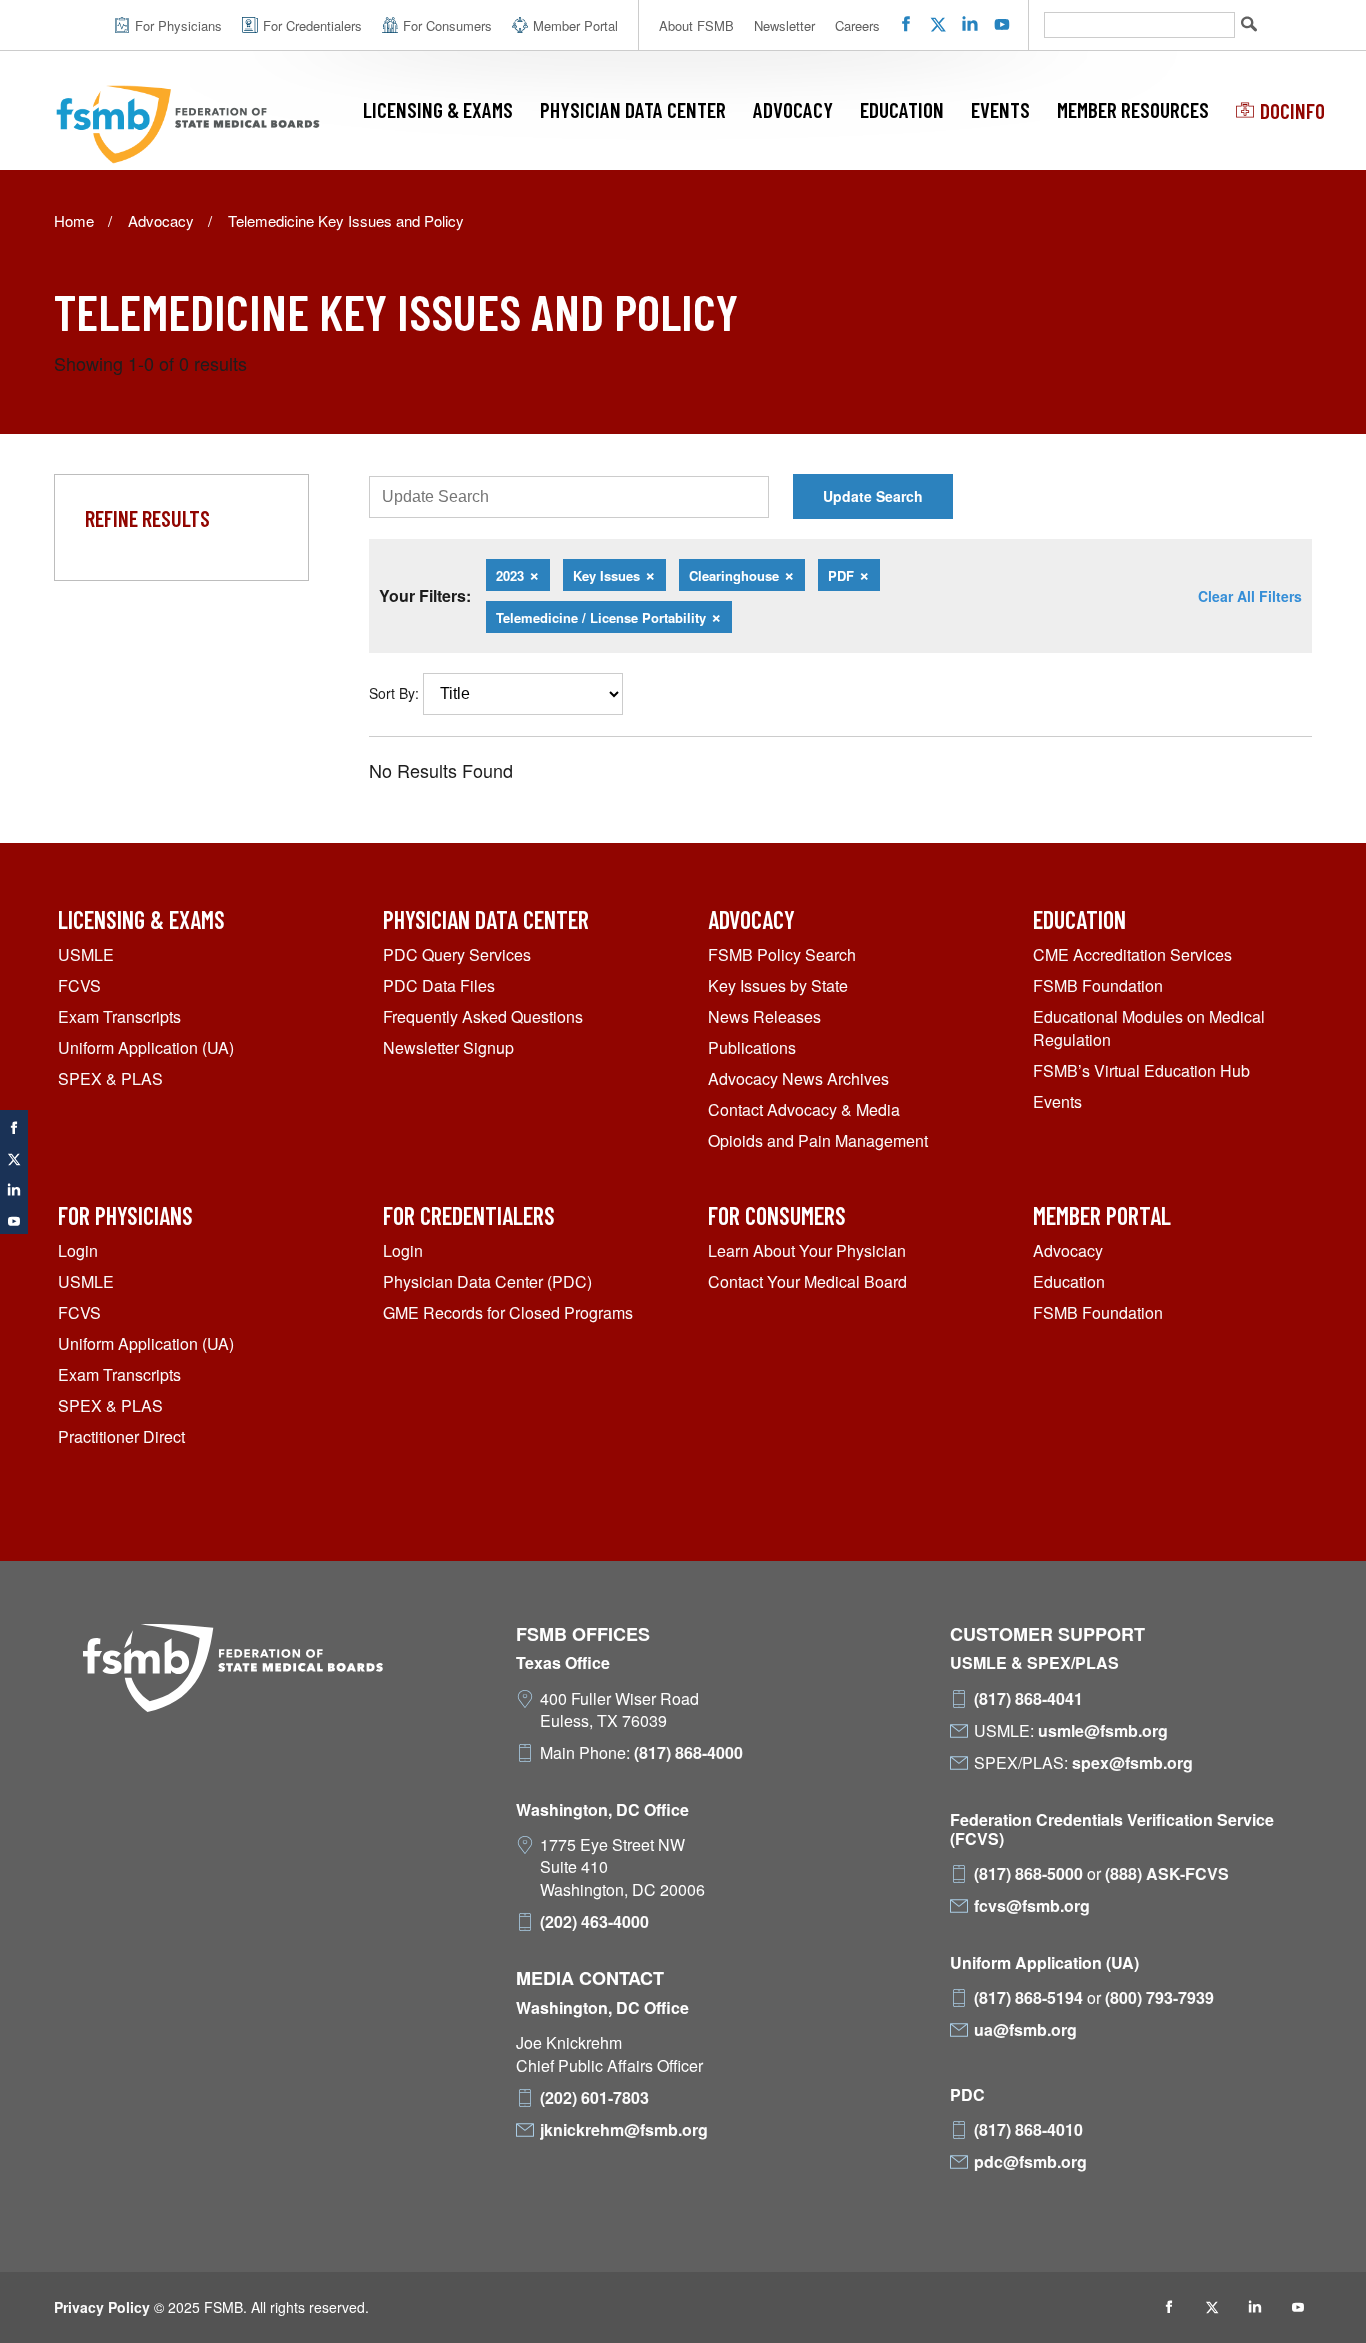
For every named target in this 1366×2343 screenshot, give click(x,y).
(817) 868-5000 (1028, 1874)
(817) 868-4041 (1028, 1699)
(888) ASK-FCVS (1167, 1874)
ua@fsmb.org (1025, 2030)
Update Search (873, 496)
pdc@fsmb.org (1030, 2162)
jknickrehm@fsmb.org (624, 2130)
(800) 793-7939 (1159, 1998)
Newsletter (784, 25)
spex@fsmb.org (1132, 1763)
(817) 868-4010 (1028, 2130)
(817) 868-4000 (688, 1753)
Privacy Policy (102, 2307)
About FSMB (696, 25)
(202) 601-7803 (594, 2098)
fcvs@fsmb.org (1032, 1906)
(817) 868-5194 (1028, 1998)
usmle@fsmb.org (1103, 1731)
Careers (857, 25)
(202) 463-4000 (594, 1922)
